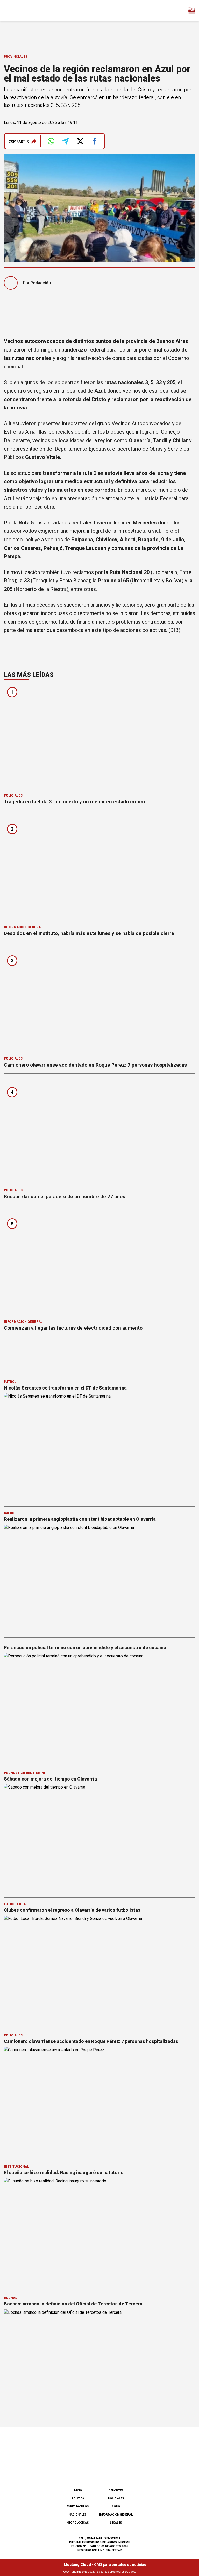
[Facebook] (74, 2471)
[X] (125, 2471)
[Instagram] (91, 2471)
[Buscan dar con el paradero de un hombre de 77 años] (99, 1133)
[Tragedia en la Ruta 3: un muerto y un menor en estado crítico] (99, 738)
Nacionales (78, 2515)
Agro (116, 2507)
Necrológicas (78, 2523)
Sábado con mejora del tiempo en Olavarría (50, 1779)
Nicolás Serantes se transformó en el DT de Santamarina (65, 1388)
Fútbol (10, 1382)
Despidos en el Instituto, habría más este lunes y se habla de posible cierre (89, 933)
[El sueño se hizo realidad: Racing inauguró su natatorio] (99, 2232)
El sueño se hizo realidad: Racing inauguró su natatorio (64, 2172)
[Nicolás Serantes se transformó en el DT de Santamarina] (99, 1447)
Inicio (78, 2490)
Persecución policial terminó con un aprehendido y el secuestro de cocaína (85, 1647)
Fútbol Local (16, 1904)
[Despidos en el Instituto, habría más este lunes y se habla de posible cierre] (99, 869)
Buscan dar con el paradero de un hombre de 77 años (65, 1196)
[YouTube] (108, 2471)
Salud (9, 1513)
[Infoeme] (26, 10)
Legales (116, 2523)
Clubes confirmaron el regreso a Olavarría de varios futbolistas (72, 1910)
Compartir (19, 141)
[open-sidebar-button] (192, 10)
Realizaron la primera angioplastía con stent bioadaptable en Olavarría (80, 1519)
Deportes (116, 2490)
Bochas (10, 2298)
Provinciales (16, 57)
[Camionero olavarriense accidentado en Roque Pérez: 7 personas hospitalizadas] (99, 1001)
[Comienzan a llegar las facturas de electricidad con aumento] (99, 1264)
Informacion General (23, 927)
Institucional (16, 2167)
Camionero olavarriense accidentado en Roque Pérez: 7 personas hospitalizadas (95, 1065)
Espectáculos (78, 2507)
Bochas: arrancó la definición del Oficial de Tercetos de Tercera (73, 2304)
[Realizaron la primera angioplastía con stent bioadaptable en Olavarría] (99, 1579)
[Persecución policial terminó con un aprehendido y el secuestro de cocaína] (99, 1707)
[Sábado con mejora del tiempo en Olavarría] (99, 1838)
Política (78, 2499)
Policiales (13, 795)
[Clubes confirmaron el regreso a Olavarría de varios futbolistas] (99, 1970)
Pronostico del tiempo (24, 1773)
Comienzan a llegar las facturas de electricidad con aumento (73, 1328)
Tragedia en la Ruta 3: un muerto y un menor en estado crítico (74, 802)
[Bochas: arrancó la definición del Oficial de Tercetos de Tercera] (99, 2363)
